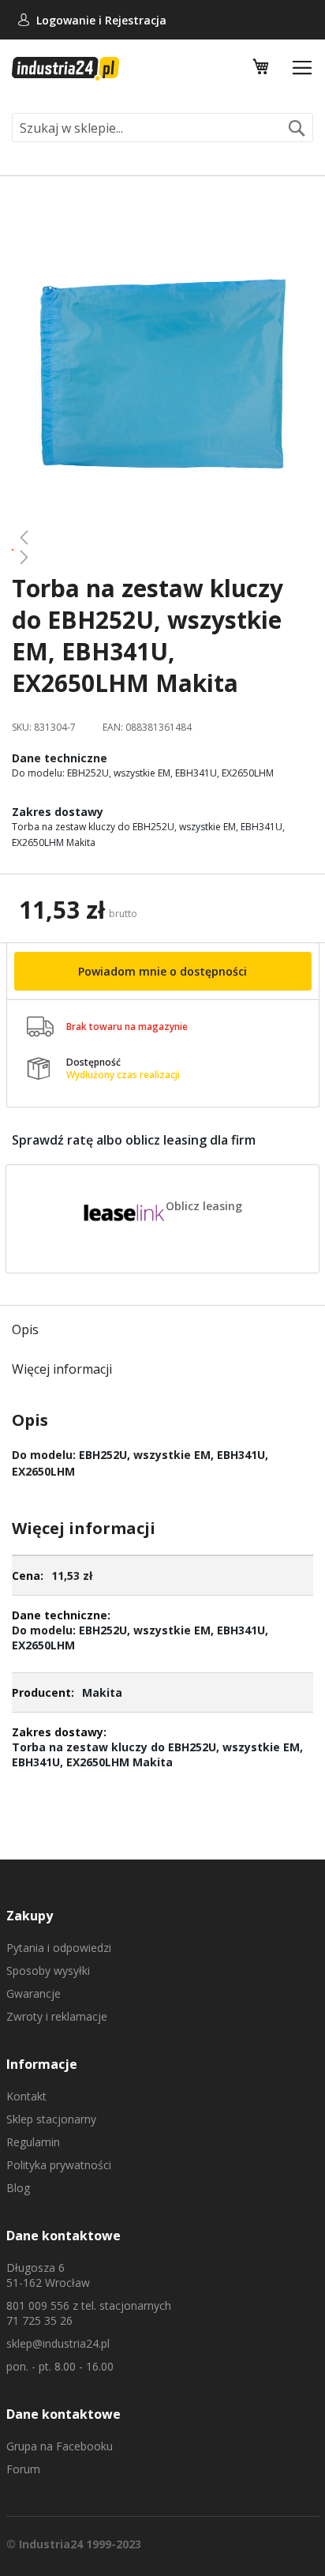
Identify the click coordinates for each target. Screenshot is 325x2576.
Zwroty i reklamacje (57, 2016)
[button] (162, 537)
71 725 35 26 (39, 2320)
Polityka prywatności (59, 2165)
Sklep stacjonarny (51, 2119)
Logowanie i (71, 20)
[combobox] (162, 128)
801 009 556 (38, 2305)
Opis (25, 1329)
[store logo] (65, 69)
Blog (18, 2188)
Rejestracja (136, 20)
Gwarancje (34, 1993)
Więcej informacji (62, 1369)
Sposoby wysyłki (48, 1971)
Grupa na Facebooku (60, 2446)
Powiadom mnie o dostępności (162, 971)
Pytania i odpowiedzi (59, 1948)
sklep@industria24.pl (58, 2343)
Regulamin (33, 2142)
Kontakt (26, 2096)
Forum (23, 2469)
